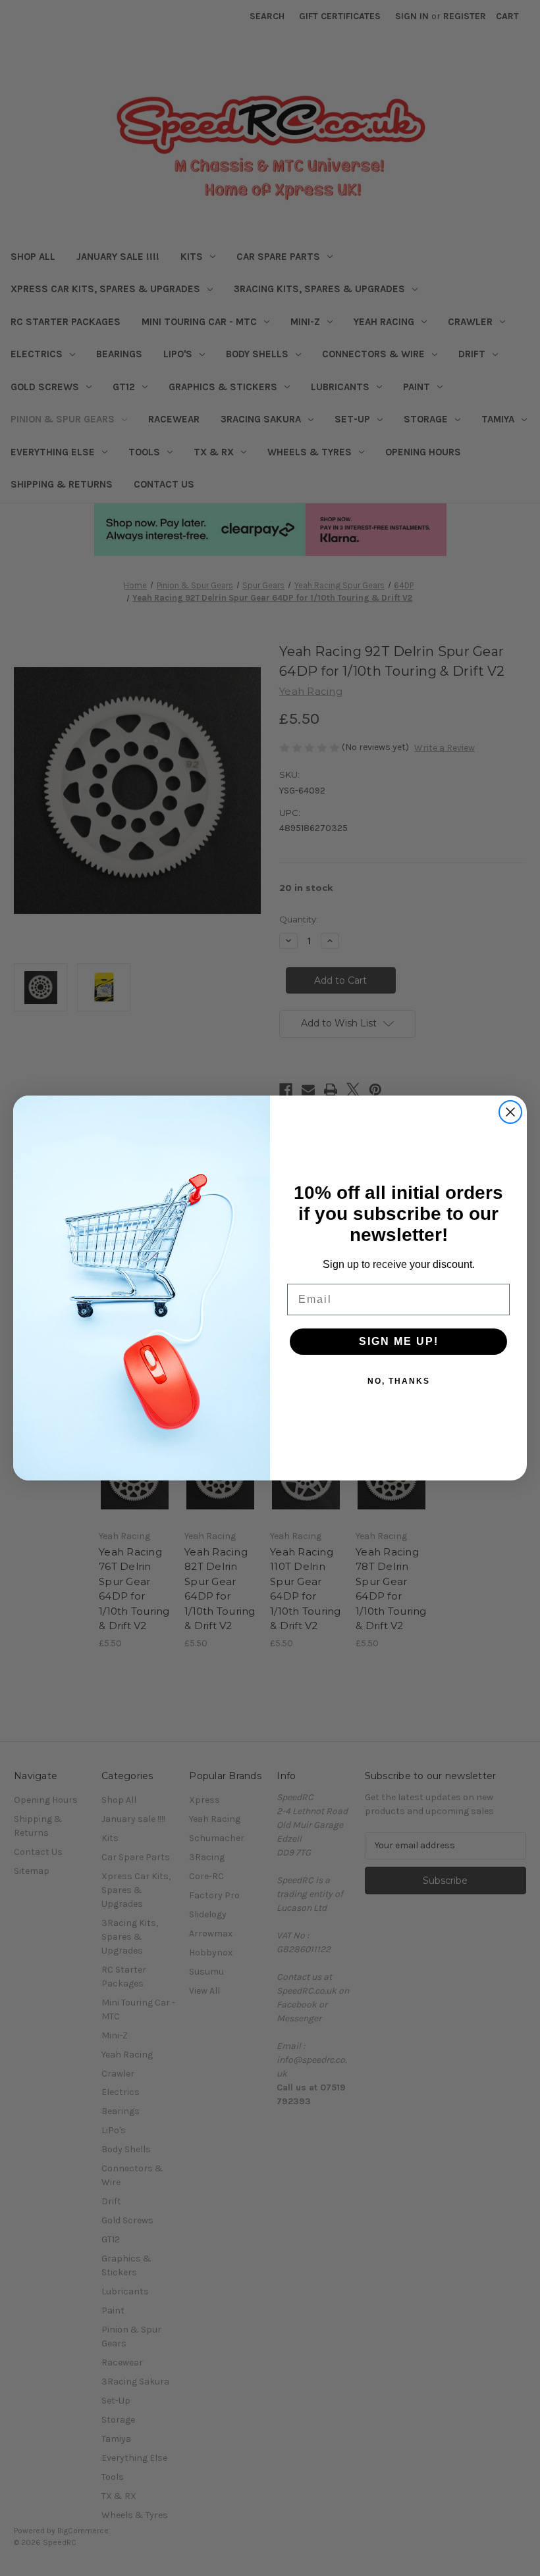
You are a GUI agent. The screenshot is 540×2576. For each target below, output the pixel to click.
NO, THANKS (399, 1381)
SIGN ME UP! (399, 1341)
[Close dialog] (510, 1112)
